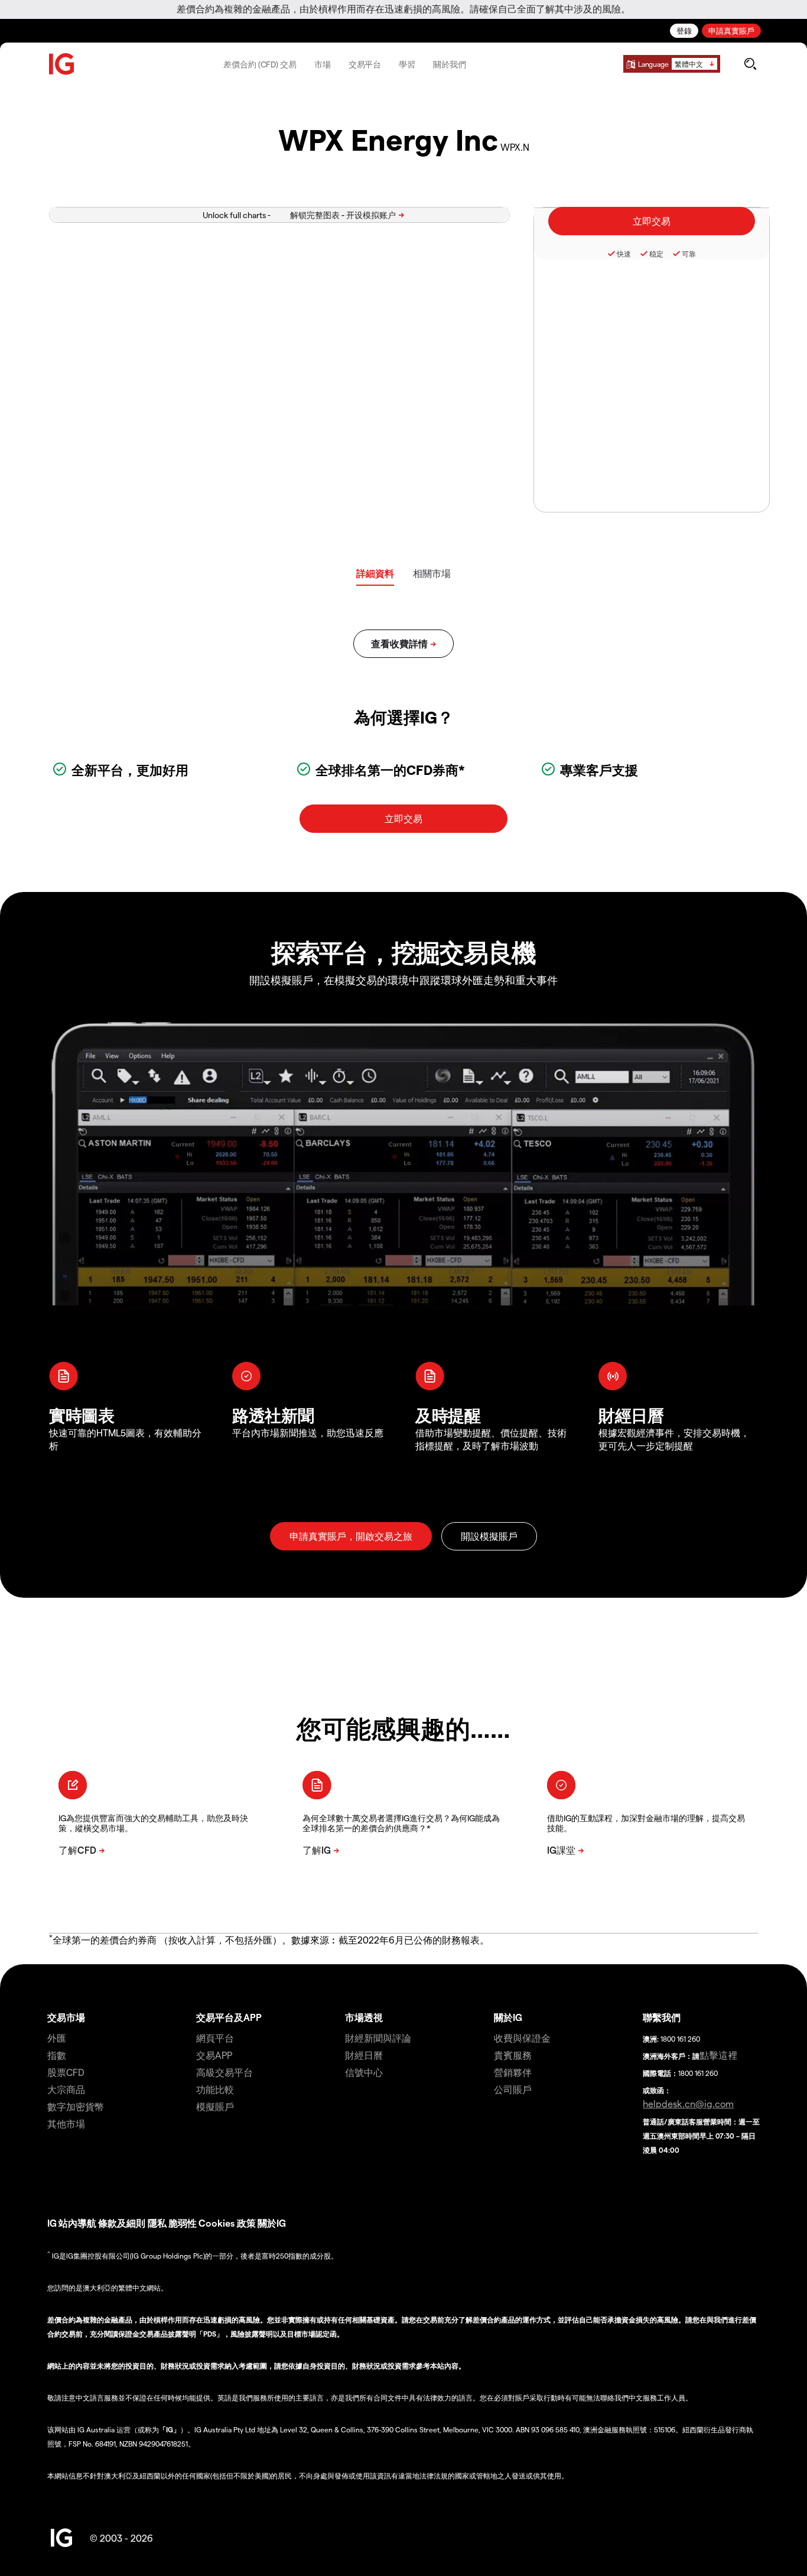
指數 (57, 2055)
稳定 (656, 254)
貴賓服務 (513, 2055)
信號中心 (364, 2072)
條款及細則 (123, 2223)
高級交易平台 (224, 2072)
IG (52, 2223)
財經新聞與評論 (378, 2038)
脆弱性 (183, 2223)
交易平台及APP (229, 2017)
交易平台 (365, 64)
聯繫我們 (662, 2017)
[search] (750, 64)
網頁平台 (215, 2038)
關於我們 (450, 64)
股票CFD (66, 2072)
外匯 (57, 2038)
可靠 (689, 254)
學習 (407, 64)
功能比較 (215, 2089)
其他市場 (66, 2124)
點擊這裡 (718, 2055)
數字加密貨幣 (76, 2106)
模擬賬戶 (215, 2106)
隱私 (157, 2223)
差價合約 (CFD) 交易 (260, 64)
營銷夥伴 (513, 2072)
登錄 (684, 30)
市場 (323, 64)
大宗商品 (66, 2089)
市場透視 (364, 2017)
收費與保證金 (522, 2038)
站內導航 (77, 2223)
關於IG (508, 2017)
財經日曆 (364, 2055)
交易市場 (66, 2017)
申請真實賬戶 (731, 30)
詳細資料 (375, 573)
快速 (624, 254)
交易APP (214, 2055)
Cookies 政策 (227, 2223)
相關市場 (432, 573)
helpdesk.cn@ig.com (688, 2103)
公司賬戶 (513, 2089)
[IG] (62, 64)
